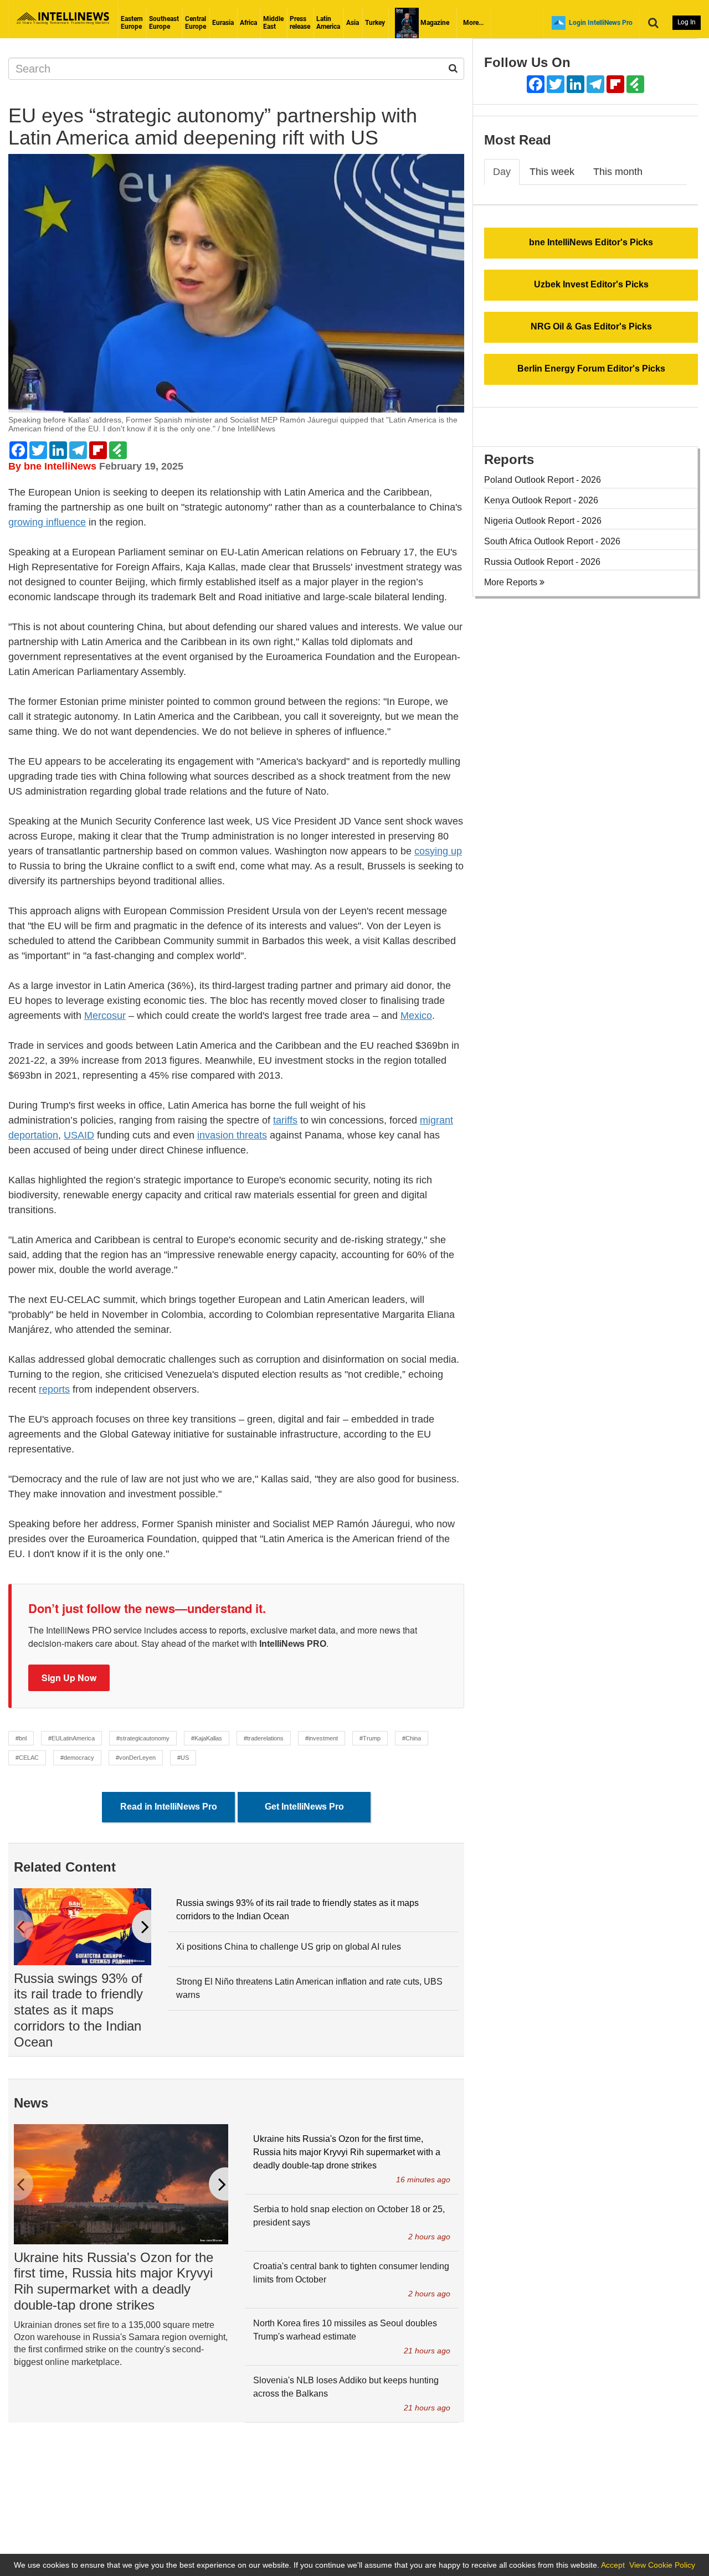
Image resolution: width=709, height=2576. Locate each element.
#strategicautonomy (143, 1738)
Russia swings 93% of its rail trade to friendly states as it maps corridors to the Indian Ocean (78, 2010)
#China (412, 1738)
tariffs (285, 1120)
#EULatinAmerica (71, 1738)
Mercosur (105, 1016)
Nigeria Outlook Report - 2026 (543, 521)
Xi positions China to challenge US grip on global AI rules (289, 1947)
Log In (687, 22)
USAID (79, 1135)
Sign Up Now (69, 1678)
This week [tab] (552, 172)
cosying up (438, 851)
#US (183, 1758)
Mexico (416, 1016)
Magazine (434, 23)
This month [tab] (618, 172)
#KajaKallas (207, 1738)
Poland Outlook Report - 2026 (543, 480)
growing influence (47, 522)
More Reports (512, 582)
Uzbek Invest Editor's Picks (591, 284)
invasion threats (232, 1135)
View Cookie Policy (662, 2565)
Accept (613, 2565)
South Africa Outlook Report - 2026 (552, 541)
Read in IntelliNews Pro (169, 1807)
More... (473, 23)
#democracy (77, 1758)
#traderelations (264, 1738)
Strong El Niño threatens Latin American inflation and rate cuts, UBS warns (309, 1988)
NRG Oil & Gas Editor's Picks (591, 326)
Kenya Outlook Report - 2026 (541, 500)
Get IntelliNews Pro (304, 1807)
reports (54, 1389)
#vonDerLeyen (136, 1758)
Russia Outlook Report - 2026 (542, 562)
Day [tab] (502, 172)
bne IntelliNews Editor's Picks (591, 242)
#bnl (21, 1738)
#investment (322, 1738)
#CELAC (27, 1758)
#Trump (370, 1738)
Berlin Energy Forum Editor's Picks (591, 369)
